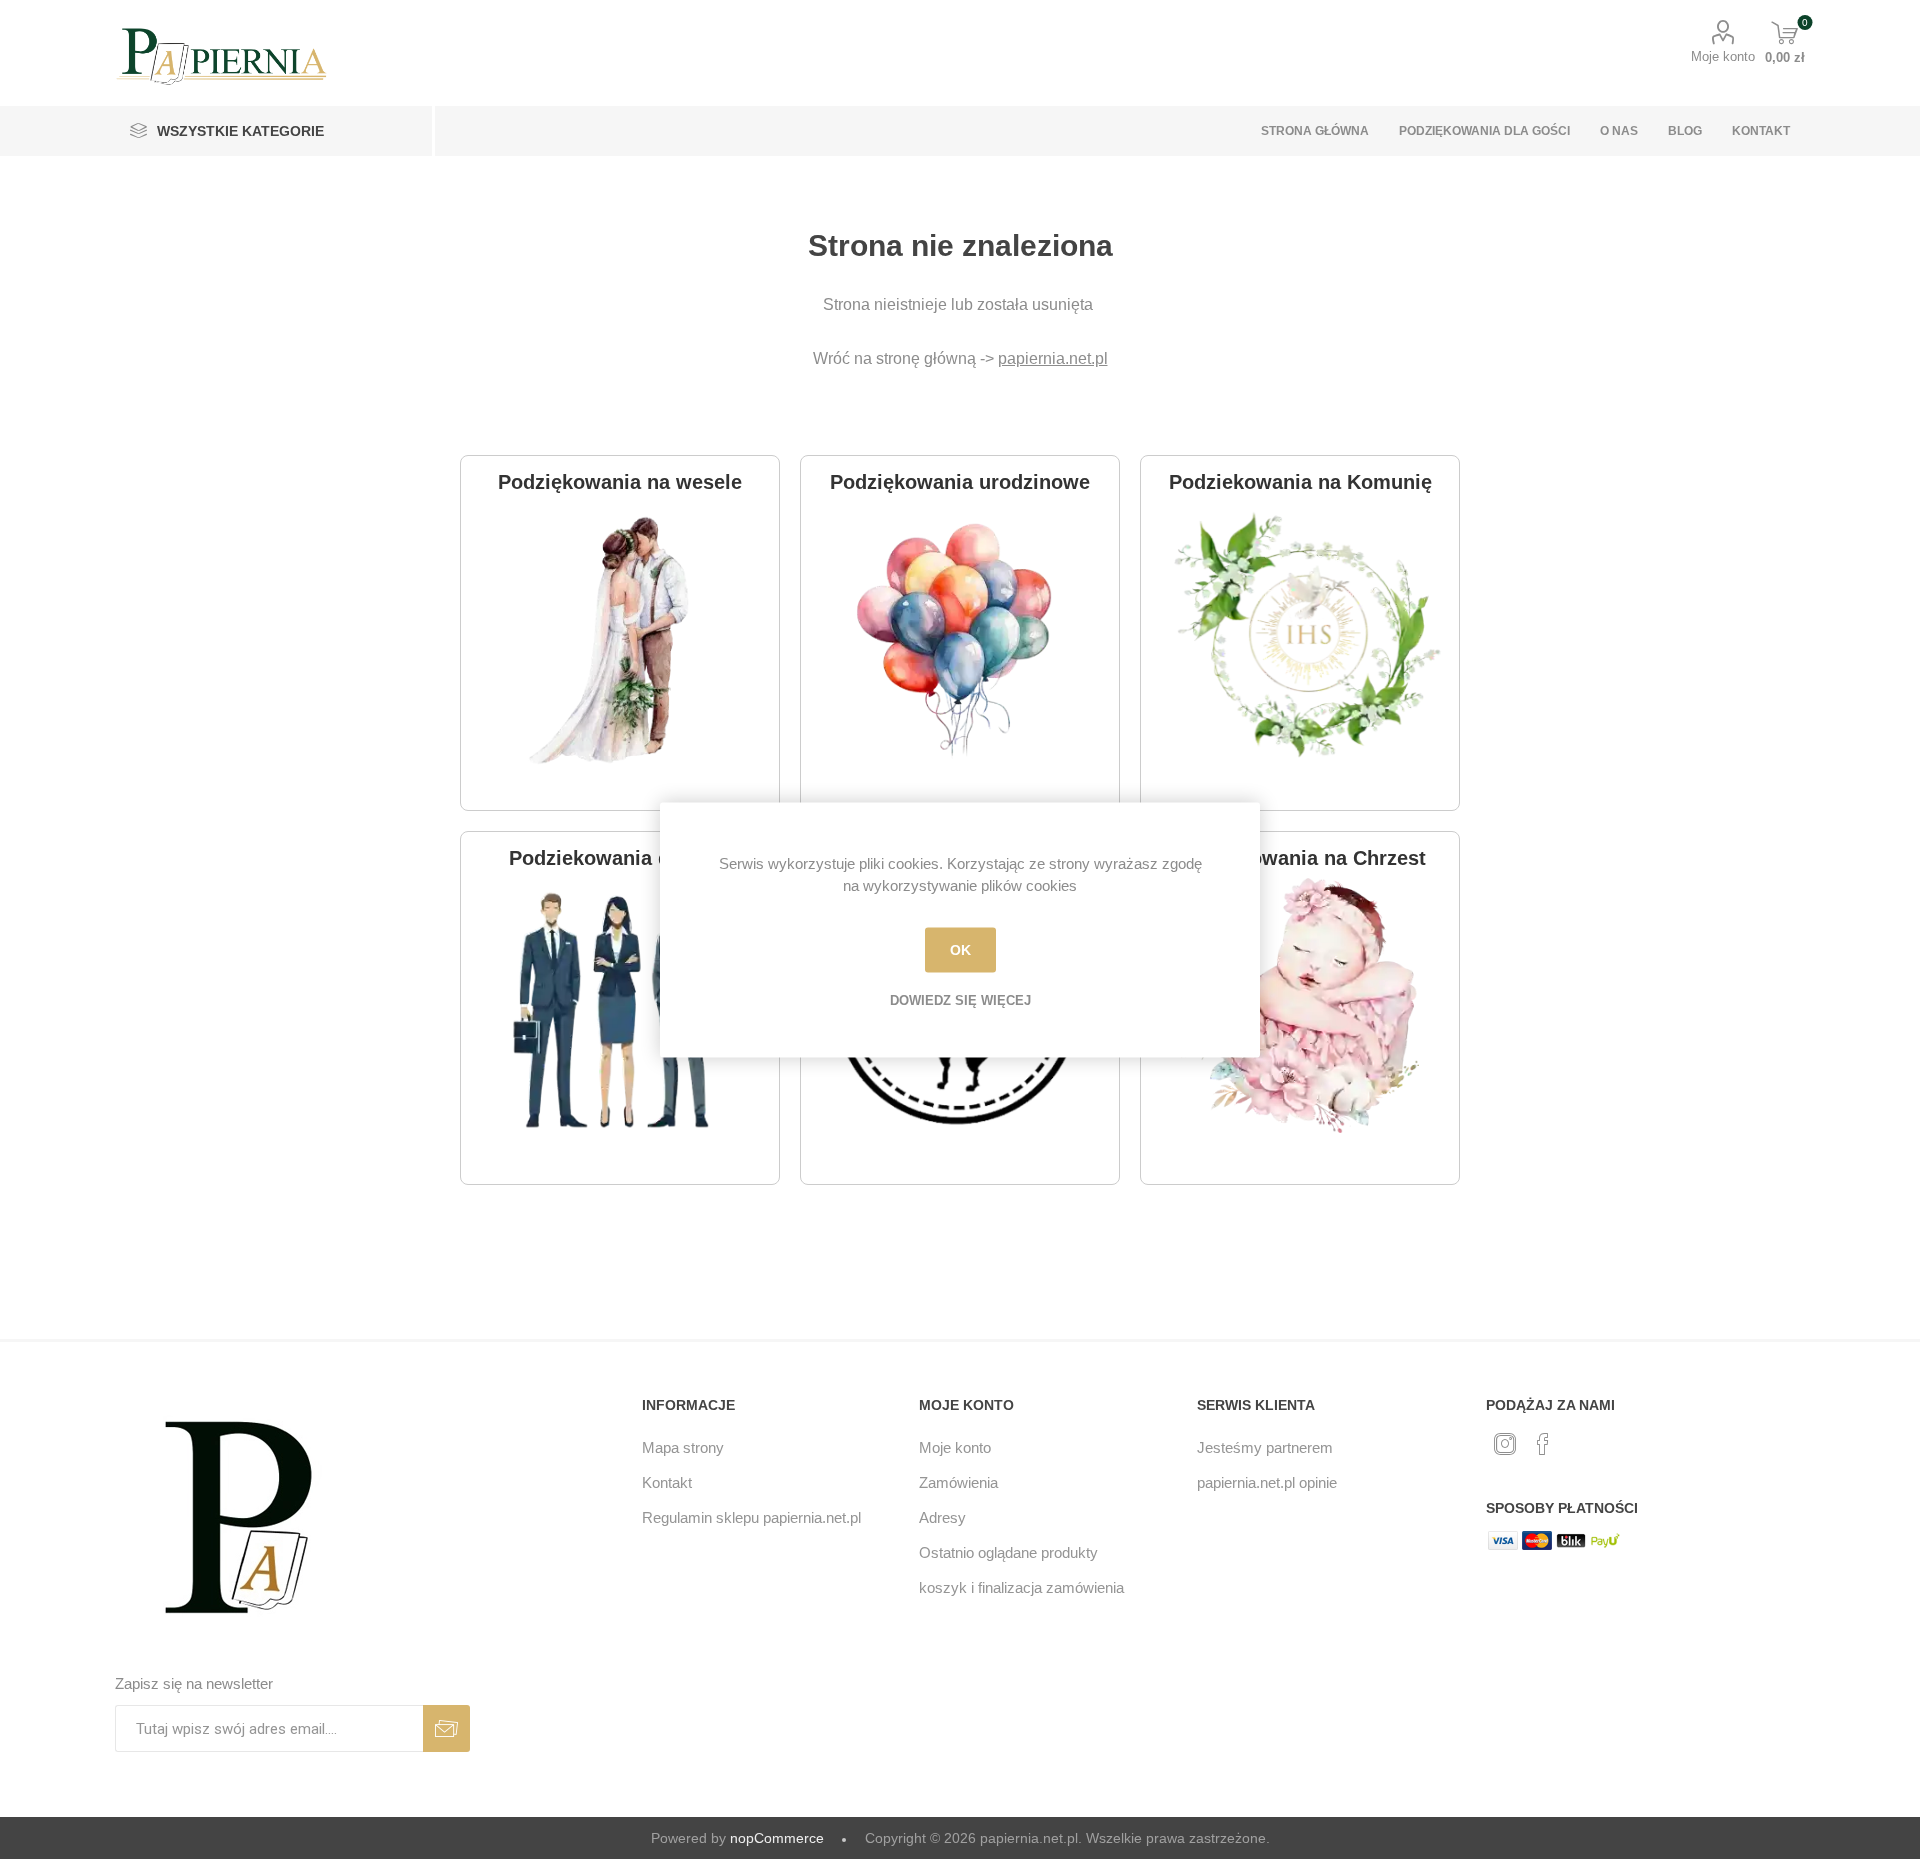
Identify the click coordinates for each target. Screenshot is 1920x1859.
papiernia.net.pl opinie (1267, 1482)
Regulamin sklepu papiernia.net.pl (751, 1517)
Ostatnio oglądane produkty (1008, 1552)
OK (960, 950)
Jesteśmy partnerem (1265, 1447)
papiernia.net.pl (1053, 358)
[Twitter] (1505, 1444)
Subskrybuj (446, 1728)
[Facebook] (1543, 1444)
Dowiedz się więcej (960, 999)
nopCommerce (777, 1838)
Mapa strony (683, 1447)
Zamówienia (958, 1482)
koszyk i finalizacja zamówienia (1021, 1587)
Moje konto (1723, 56)
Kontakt (667, 1482)
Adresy (942, 1517)
